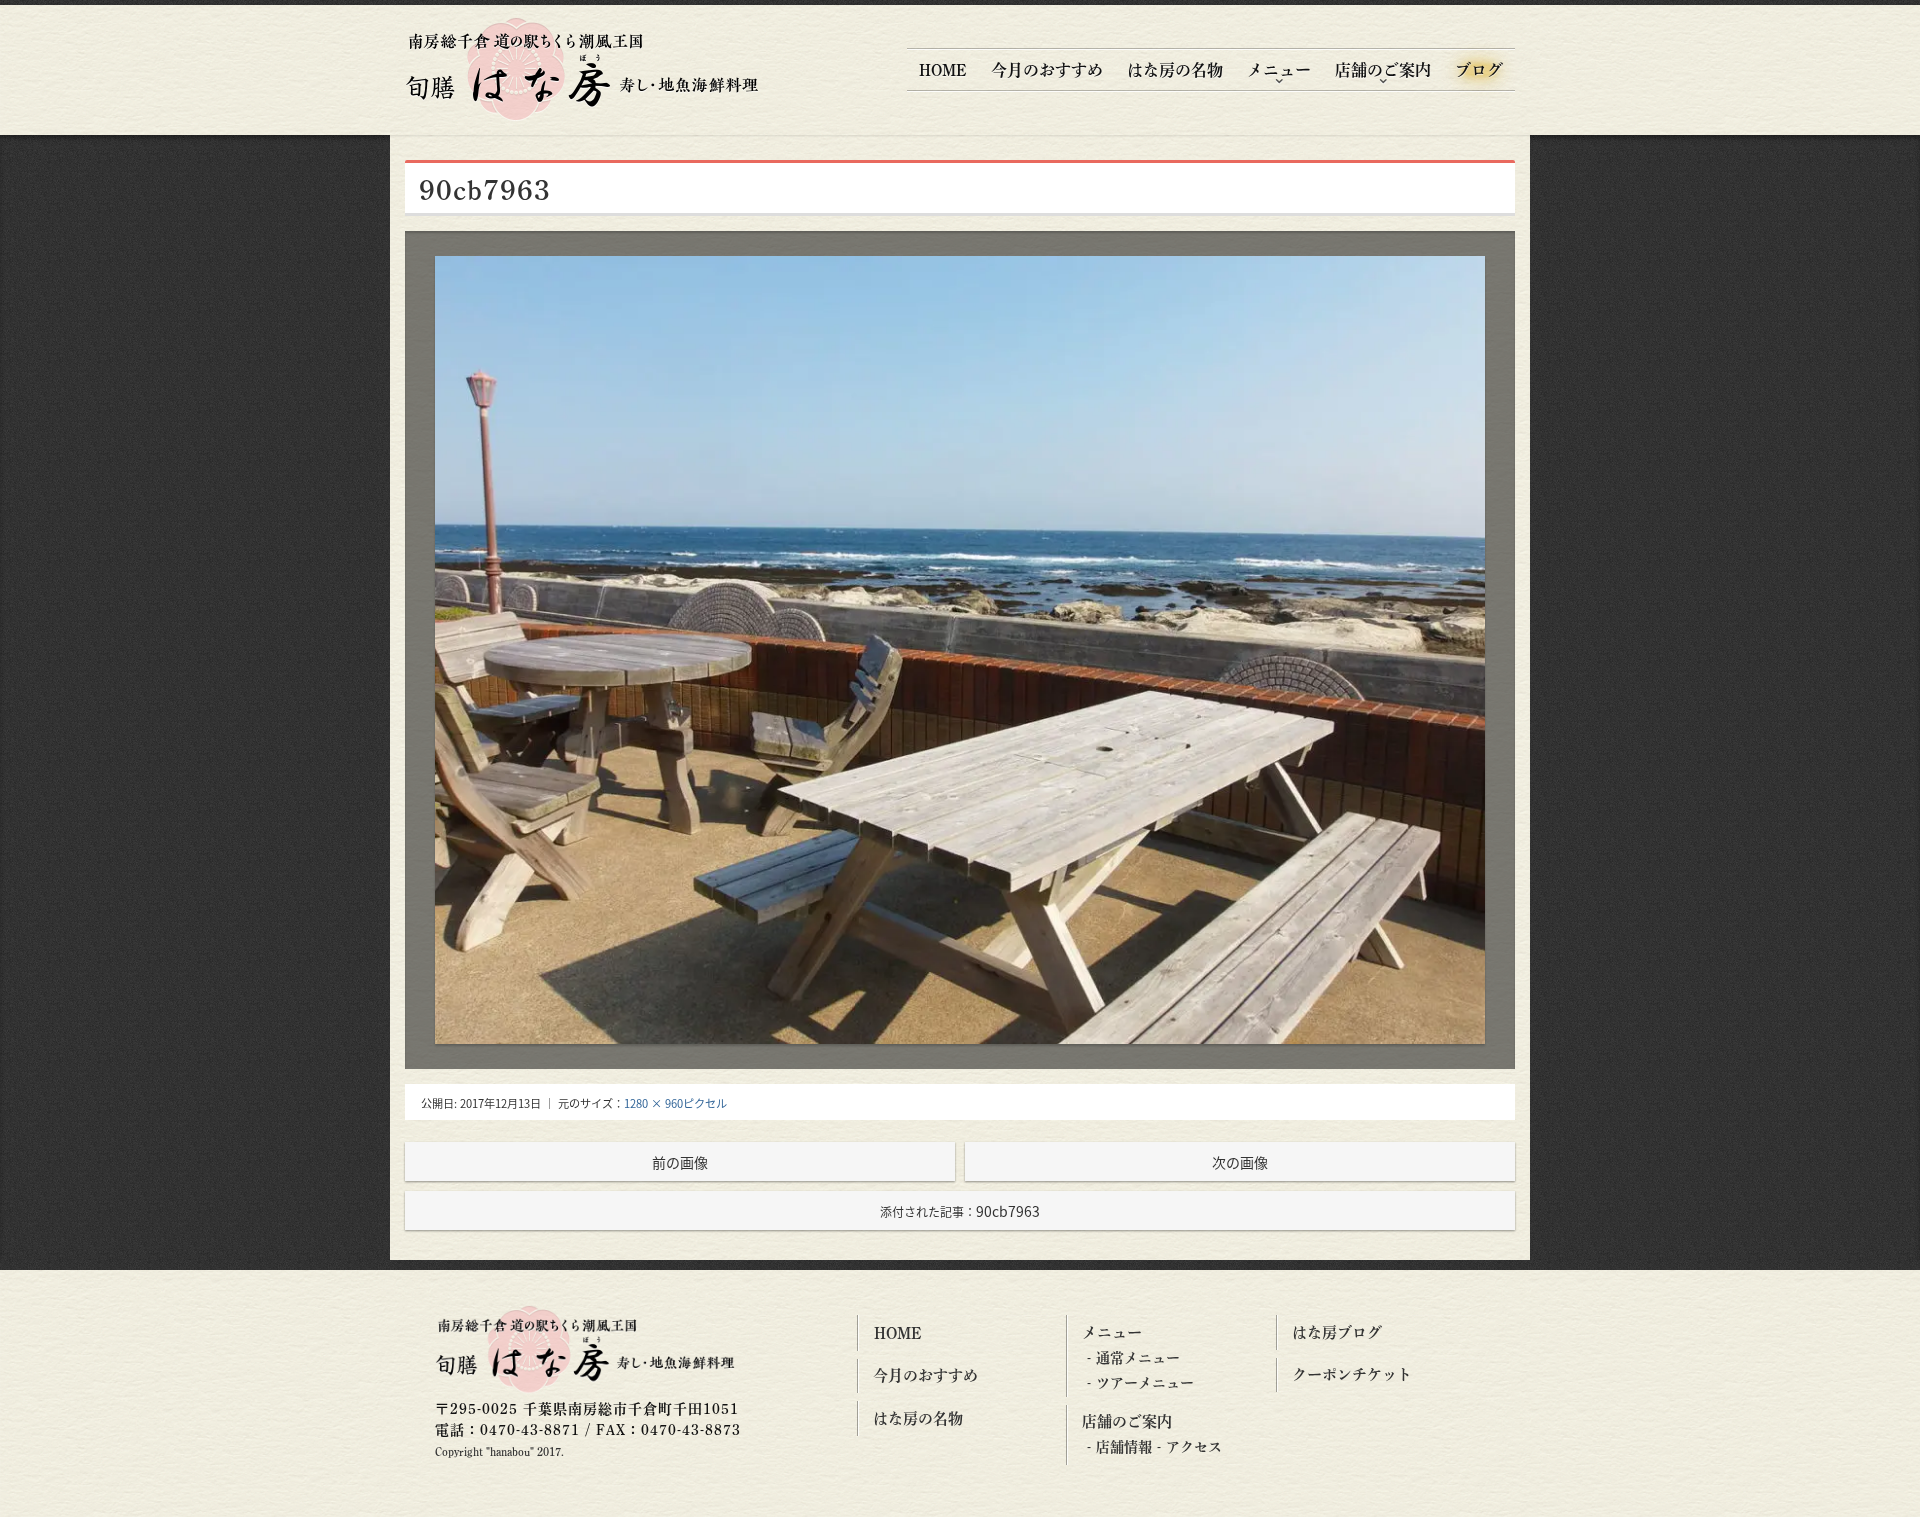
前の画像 (680, 1162)
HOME (943, 70)
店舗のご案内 (1383, 70)
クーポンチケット (1352, 1374)
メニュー (1279, 70)
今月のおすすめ (1047, 70)
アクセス (1194, 1447)
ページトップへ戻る (1882, 1484)
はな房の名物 (1175, 70)
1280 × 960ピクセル (675, 1103)
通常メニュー (1138, 1358)
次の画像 (1240, 1162)
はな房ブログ (1337, 1332)
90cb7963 (960, 1211)
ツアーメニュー (1145, 1383)
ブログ (1479, 70)
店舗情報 (1124, 1447)
